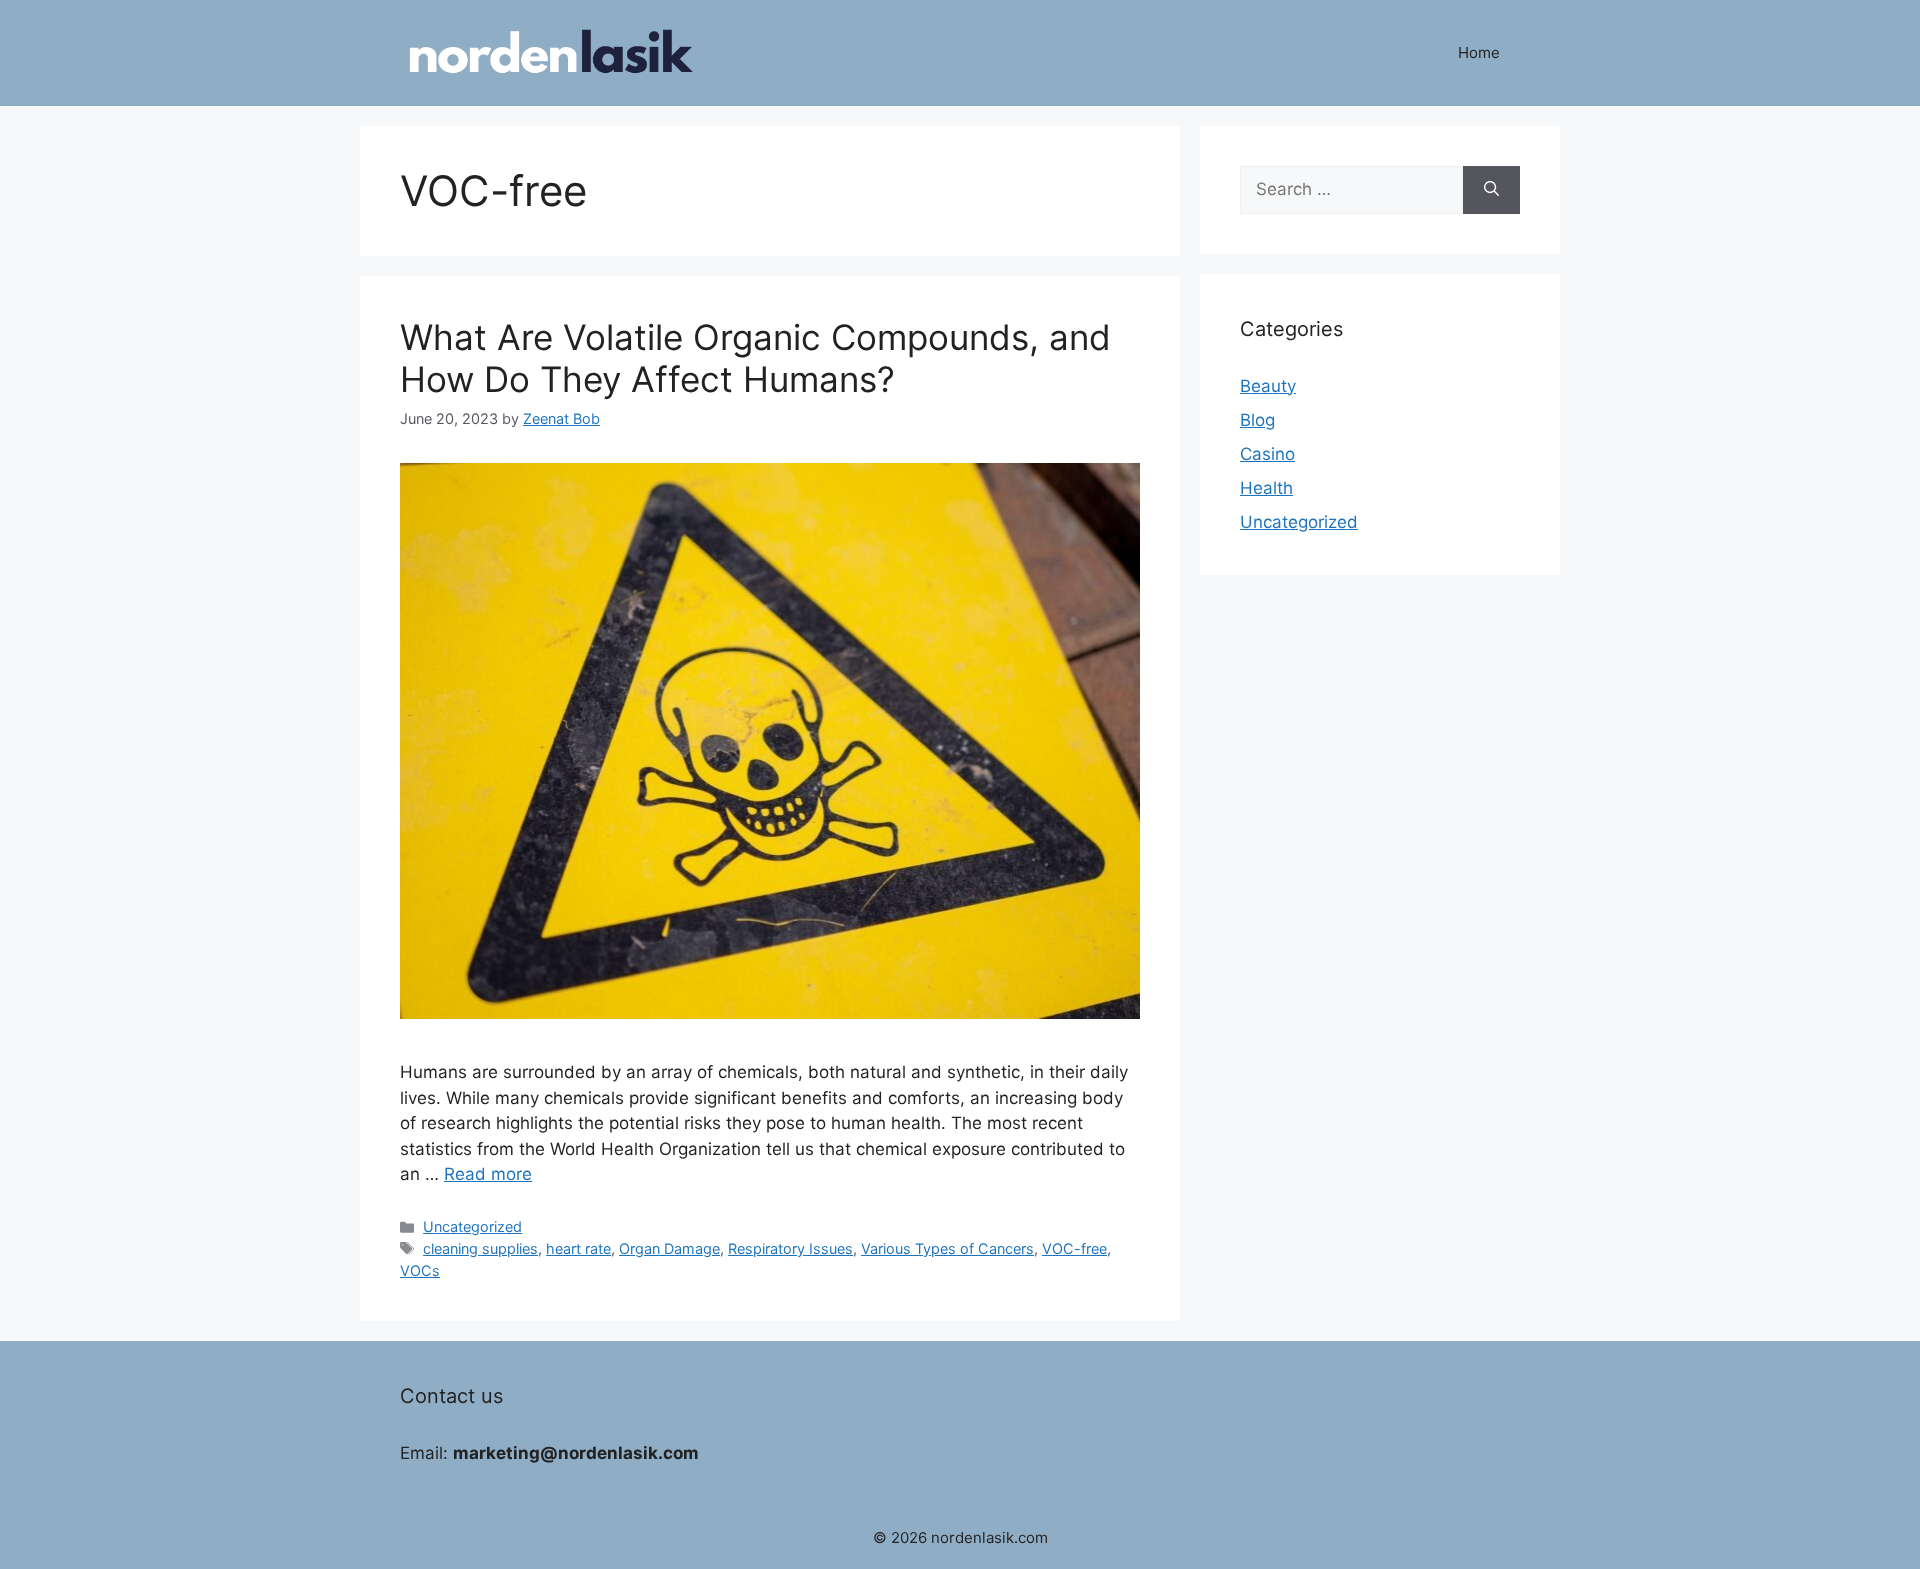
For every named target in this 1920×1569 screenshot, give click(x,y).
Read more (488, 1174)
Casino (1267, 454)
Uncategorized (472, 1226)
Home (1479, 52)
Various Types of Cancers (947, 1248)
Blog (1257, 420)
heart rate (578, 1248)
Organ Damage (669, 1248)
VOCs (420, 1270)
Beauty (1268, 386)
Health (1266, 488)
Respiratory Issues (790, 1248)
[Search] (1491, 190)
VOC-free (1074, 1248)
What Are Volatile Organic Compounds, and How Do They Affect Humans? (755, 358)
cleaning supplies (480, 1248)
